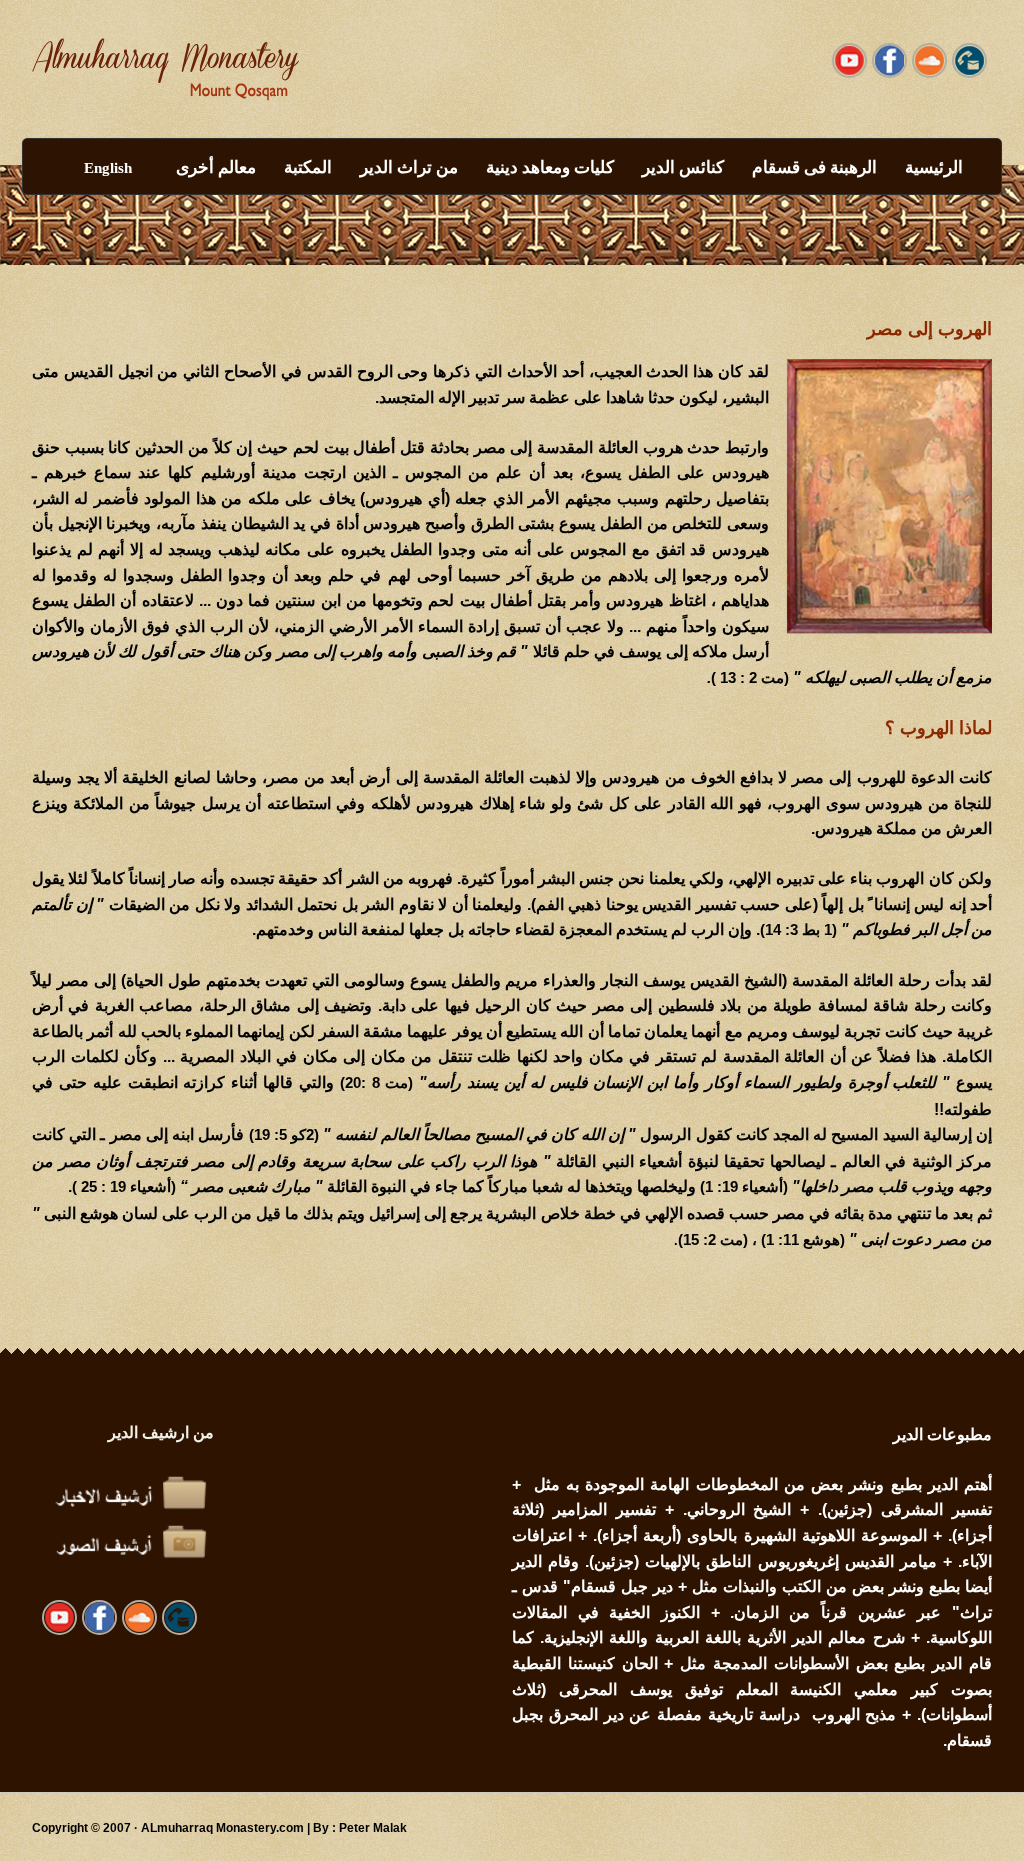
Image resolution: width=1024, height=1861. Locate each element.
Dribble (929, 60)
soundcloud (889, 60)
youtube (849, 60)
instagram (969, 60)
